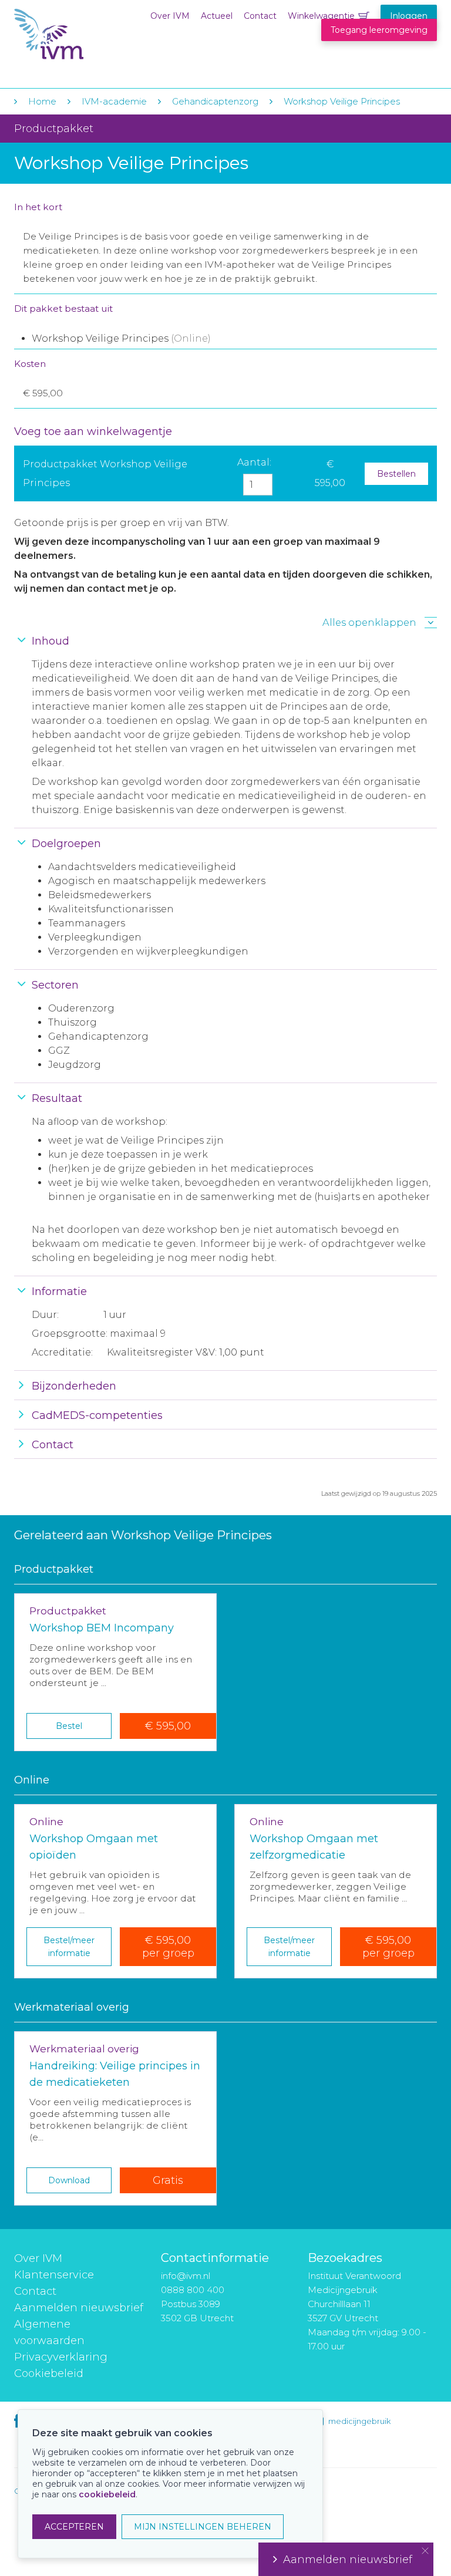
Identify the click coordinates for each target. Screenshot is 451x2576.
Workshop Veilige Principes (342, 101)
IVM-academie (114, 101)
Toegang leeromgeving (379, 30)
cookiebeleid (107, 2494)
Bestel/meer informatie (69, 1947)
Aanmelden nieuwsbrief (79, 2308)
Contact (260, 16)
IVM (86, 34)
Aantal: (254, 462)
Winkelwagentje (321, 16)
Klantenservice (54, 2275)
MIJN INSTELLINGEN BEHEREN (203, 2527)
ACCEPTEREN (74, 2527)
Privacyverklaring (61, 2357)
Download (69, 2180)
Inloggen (409, 16)
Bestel (69, 1726)
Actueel (217, 16)
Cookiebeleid (49, 2373)
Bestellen (396, 474)
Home (42, 101)
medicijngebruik (359, 2421)
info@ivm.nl (186, 2276)
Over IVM (170, 16)
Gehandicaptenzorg (215, 101)
